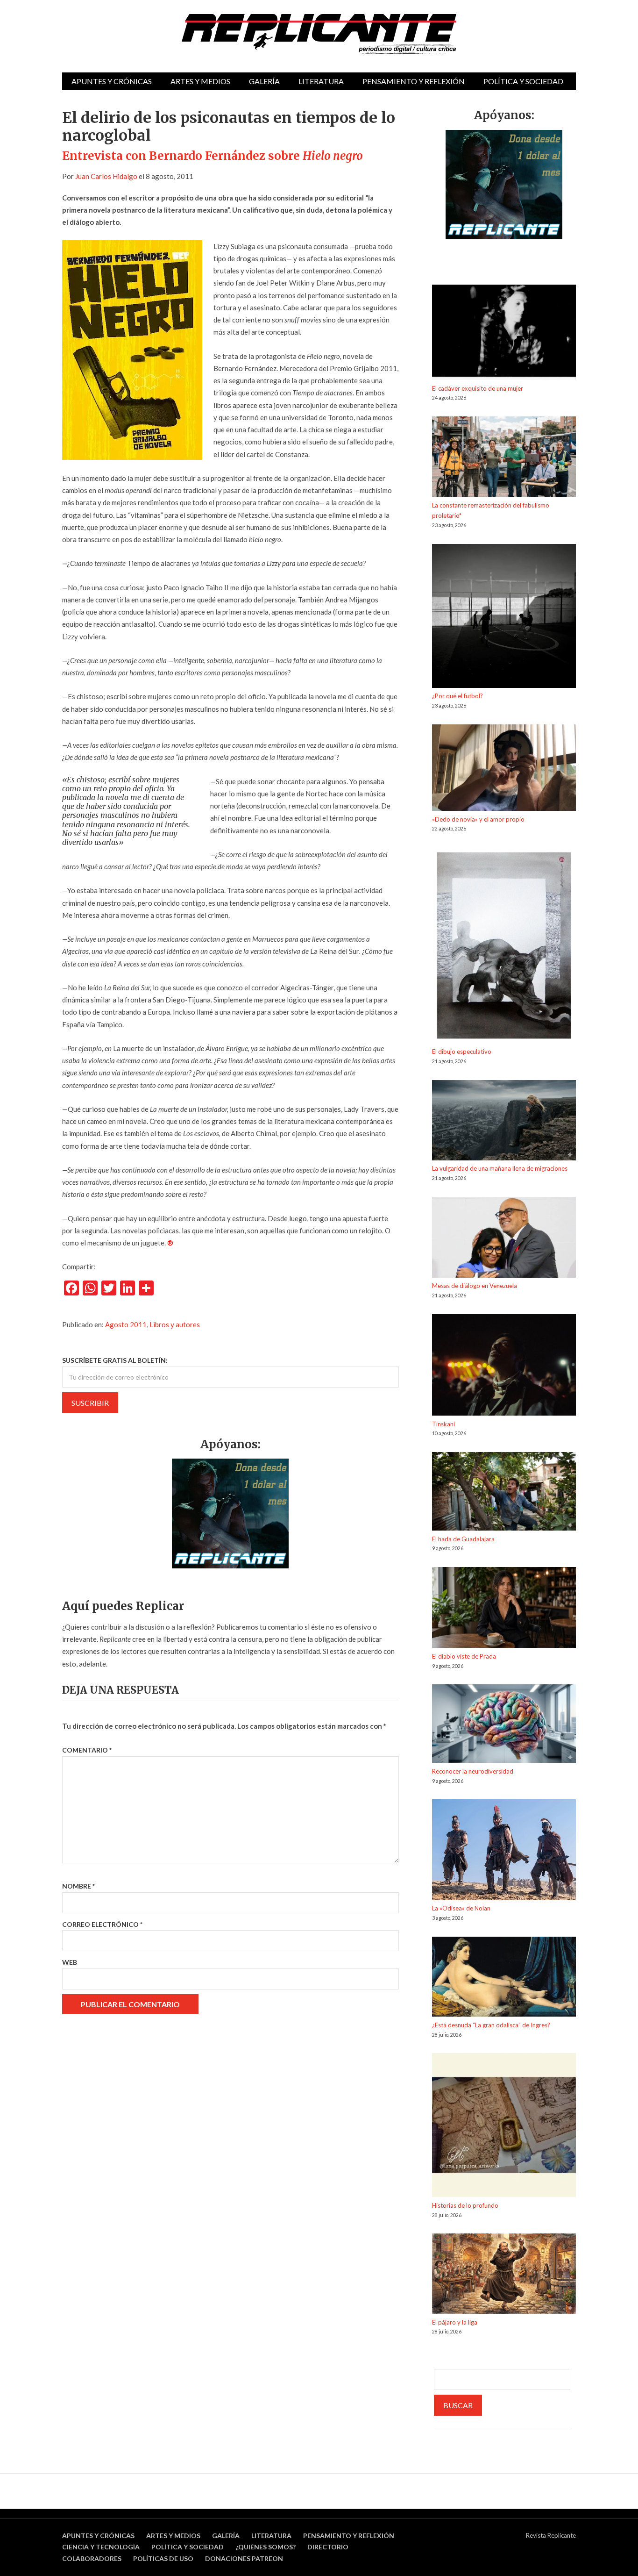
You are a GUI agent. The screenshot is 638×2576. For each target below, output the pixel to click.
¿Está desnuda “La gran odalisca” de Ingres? (491, 2025)
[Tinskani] (504, 1367)
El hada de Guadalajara (463, 1539)
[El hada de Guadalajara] (504, 1493)
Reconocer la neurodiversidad (473, 1771)
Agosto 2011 (126, 1324)
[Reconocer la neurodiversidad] (504, 1725)
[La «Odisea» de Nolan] (504, 1851)
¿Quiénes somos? (266, 2547)
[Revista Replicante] (319, 34)
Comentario (87, 1750)
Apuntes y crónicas (112, 81)
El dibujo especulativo (462, 1052)
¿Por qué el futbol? (457, 696)
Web (70, 1962)
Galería (264, 81)
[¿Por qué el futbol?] (504, 618)
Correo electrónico (102, 1924)
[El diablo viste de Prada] (504, 1609)
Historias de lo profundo (465, 2205)
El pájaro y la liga (455, 2322)
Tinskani (443, 1424)
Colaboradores (92, 2558)
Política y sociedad (523, 81)
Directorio (328, 2547)
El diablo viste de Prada (464, 1656)
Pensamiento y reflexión (414, 81)
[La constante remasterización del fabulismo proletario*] (504, 458)
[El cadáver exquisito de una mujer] (504, 334)
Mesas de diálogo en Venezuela (475, 1286)
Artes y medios (200, 81)
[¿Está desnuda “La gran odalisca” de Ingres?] (504, 1978)
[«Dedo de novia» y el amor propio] (504, 769)
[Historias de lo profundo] (504, 2127)
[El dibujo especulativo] (504, 947)
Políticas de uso (163, 2558)
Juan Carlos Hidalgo (106, 176)
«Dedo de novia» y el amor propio (478, 819)
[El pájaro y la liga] (504, 2275)
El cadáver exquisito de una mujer (478, 388)
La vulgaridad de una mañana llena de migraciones (500, 1168)
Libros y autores (175, 1324)
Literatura (321, 81)
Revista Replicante (551, 2535)
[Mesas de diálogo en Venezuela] (504, 1239)
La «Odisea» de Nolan (461, 1908)
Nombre (78, 1886)
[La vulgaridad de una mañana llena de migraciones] (504, 1122)
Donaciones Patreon (244, 2558)
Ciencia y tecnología (101, 2547)
